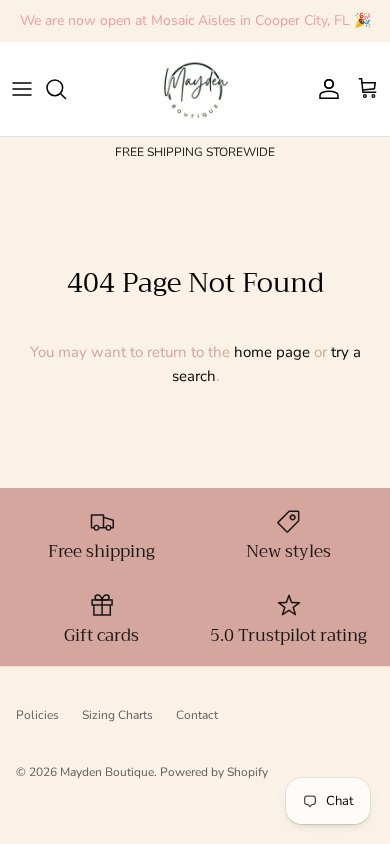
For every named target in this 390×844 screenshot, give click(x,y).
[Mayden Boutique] (195, 89)
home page (272, 352)
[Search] (66, 89)
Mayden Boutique (107, 772)
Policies (37, 715)
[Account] (324, 89)
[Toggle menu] (22, 89)
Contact (197, 715)
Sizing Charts (117, 715)
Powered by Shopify (214, 772)
